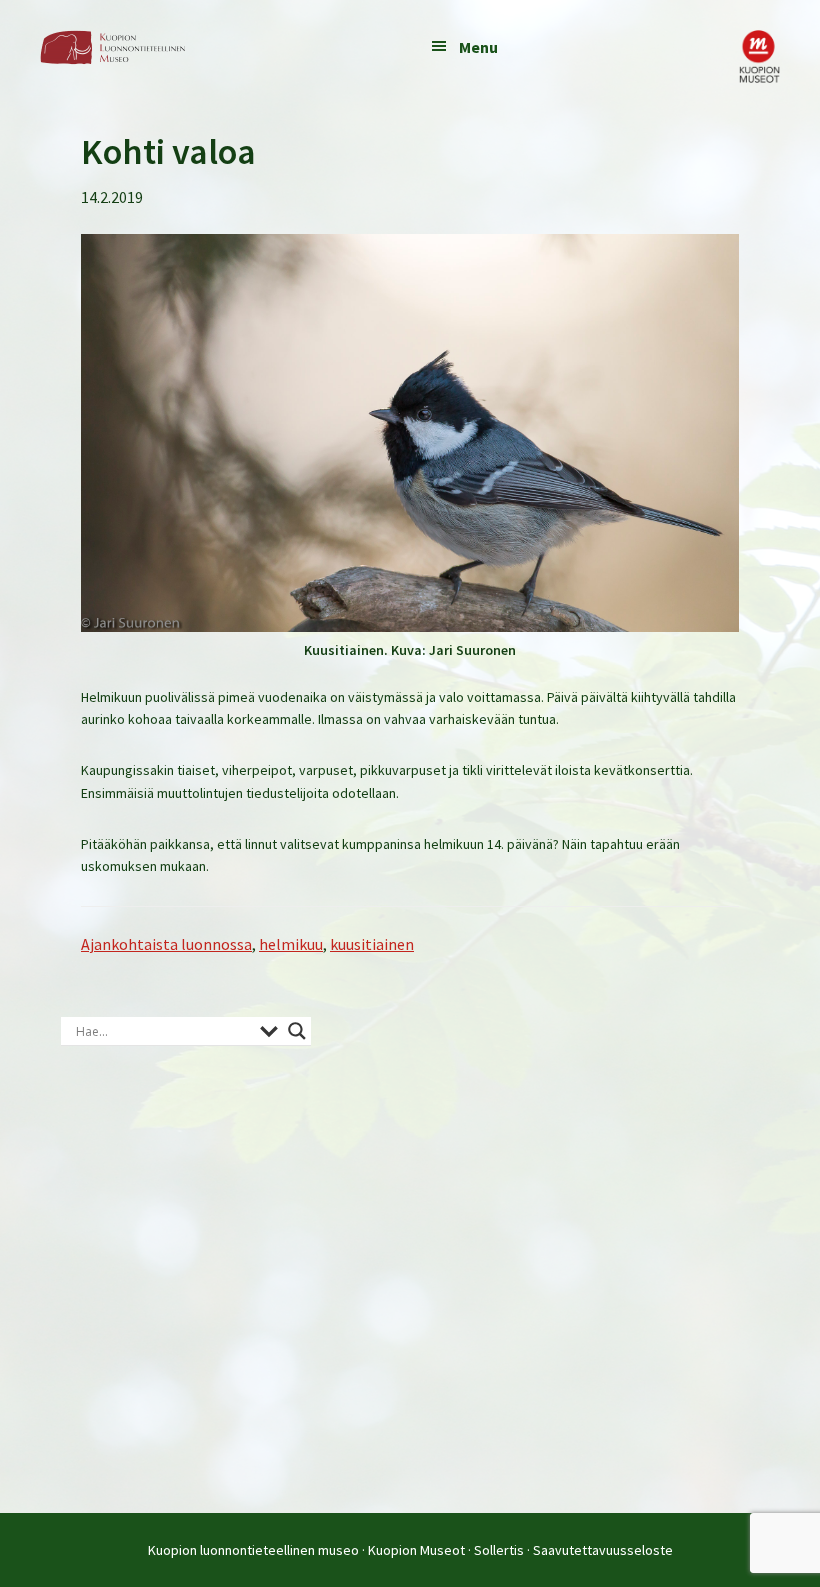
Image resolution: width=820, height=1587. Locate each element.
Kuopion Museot (416, 1550)
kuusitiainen (372, 944)
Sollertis (499, 1550)
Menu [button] (478, 47)
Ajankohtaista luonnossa (166, 944)
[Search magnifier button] (297, 1031)
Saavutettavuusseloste (603, 1550)
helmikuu (291, 944)
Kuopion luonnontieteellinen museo (253, 1550)
